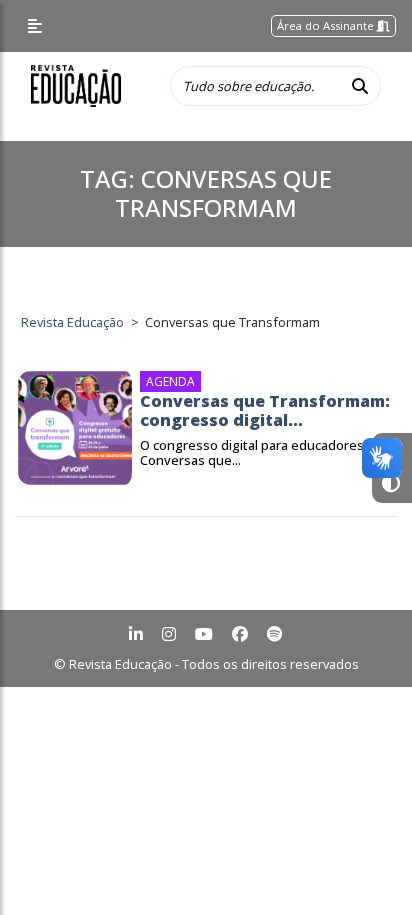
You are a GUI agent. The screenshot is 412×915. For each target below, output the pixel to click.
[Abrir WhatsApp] (362, 864)
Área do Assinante (327, 25)
